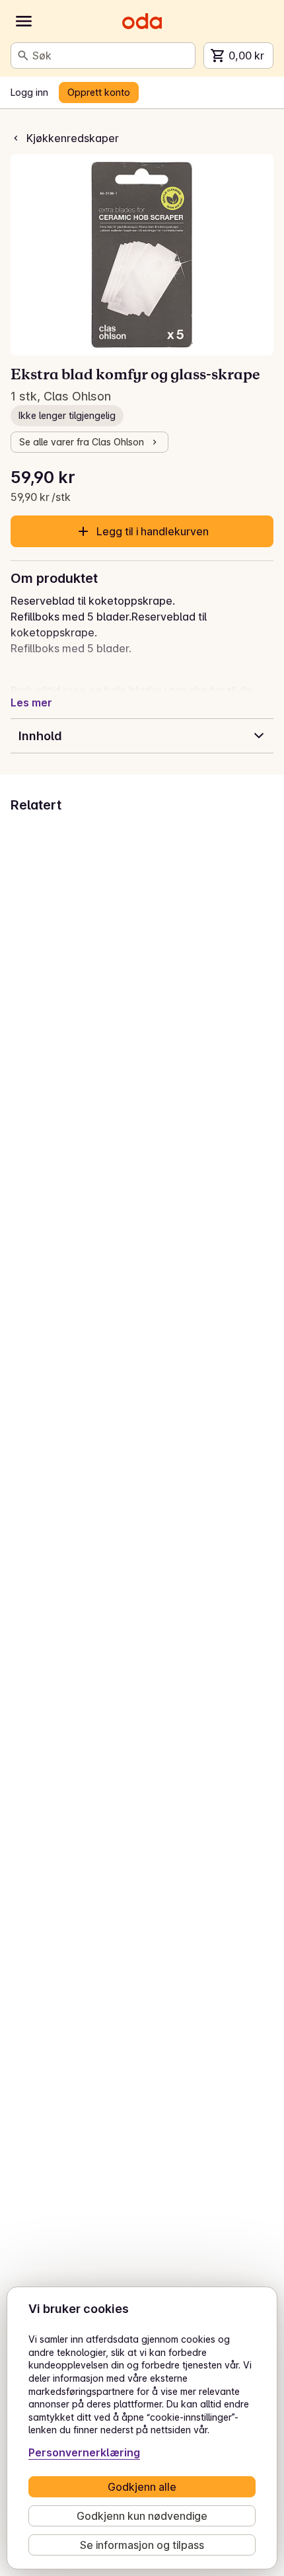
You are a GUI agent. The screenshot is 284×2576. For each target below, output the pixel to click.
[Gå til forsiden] (142, 21)
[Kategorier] (24, 21)
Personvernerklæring (84, 2452)
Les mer (31, 702)
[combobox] (111, 56)
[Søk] (23, 56)
